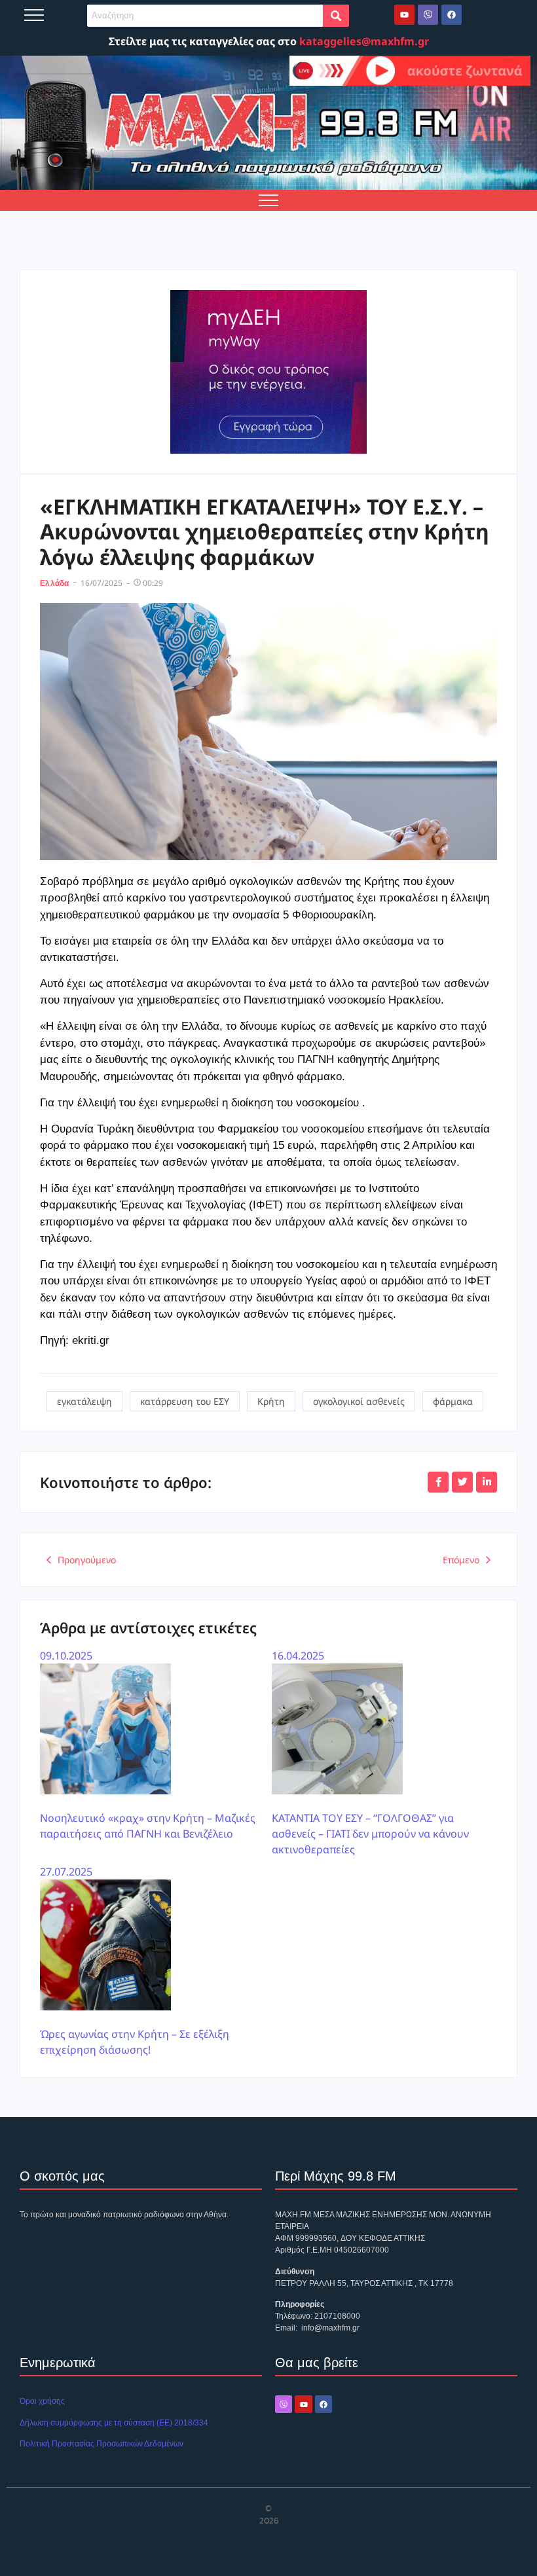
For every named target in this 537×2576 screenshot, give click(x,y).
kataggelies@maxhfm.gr (364, 41)
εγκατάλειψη (84, 1401)
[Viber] (428, 15)
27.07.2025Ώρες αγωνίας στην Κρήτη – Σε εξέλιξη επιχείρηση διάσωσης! (135, 1961)
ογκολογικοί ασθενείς (359, 1401)
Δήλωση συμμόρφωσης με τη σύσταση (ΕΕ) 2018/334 (114, 2423)
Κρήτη (271, 1401)
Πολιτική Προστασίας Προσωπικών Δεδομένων (102, 2444)
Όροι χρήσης (42, 2401)
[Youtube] (404, 15)
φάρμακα (453, 1401)
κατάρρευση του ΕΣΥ (185, 1401)
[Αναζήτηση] (336, 16)
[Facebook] (452, 15)
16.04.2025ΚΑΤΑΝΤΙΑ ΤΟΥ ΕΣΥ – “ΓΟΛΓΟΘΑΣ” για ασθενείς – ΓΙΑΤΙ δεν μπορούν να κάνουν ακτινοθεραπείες (370, 1752)
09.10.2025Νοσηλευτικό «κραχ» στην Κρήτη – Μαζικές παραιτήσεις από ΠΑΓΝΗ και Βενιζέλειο (148, 1745)
